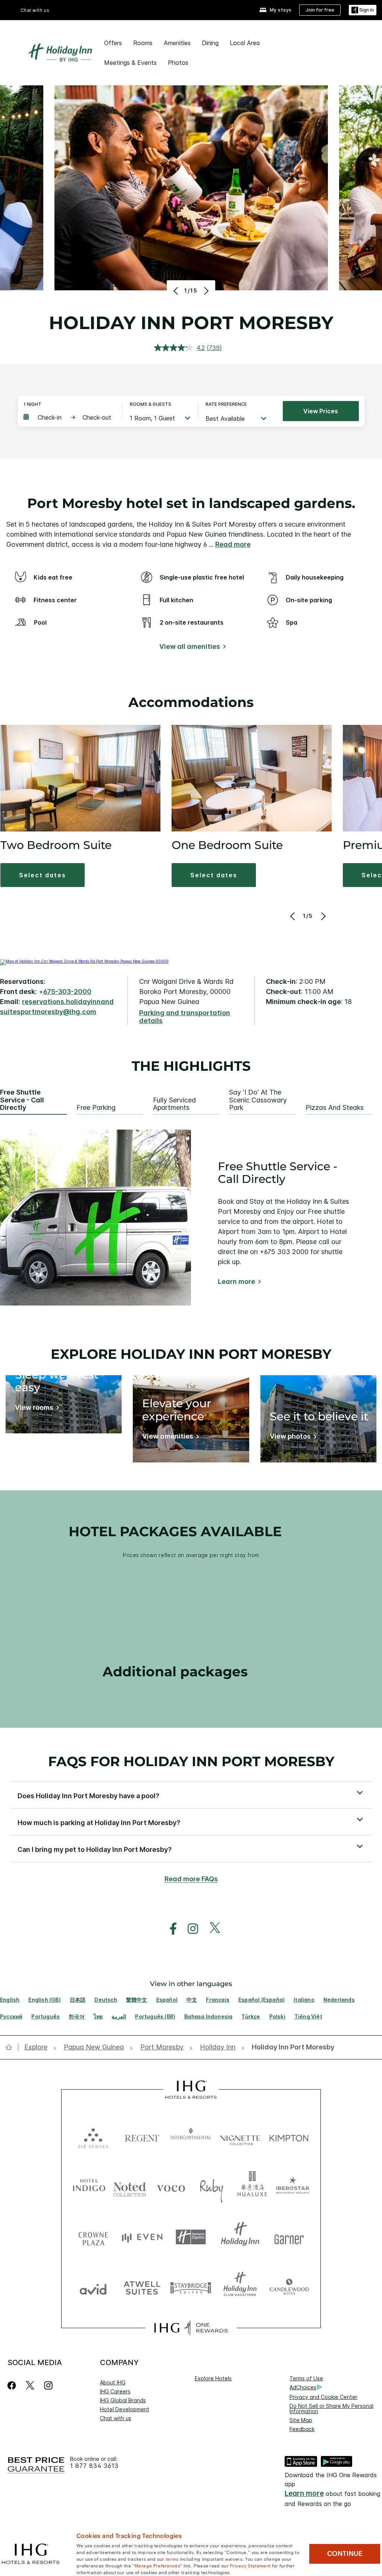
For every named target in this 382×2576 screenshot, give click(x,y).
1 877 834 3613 (94, 2466)
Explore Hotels (213, 2378)
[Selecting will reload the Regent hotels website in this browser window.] (142, 2136)
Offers (113, 43)
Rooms (143, 43)
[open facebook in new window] (169, 1929)
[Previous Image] (177, 291)
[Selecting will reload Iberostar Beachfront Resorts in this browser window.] (293, 2187)
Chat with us (116, 2418)
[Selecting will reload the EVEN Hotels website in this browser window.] (142, 2237)
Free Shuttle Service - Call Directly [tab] (22, 1100)
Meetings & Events (130, 63)
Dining (210, 43)
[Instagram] (48, 2385)
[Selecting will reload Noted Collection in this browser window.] (130, 2187)
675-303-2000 (67, 992)
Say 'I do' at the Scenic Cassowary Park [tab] (258, 1100)
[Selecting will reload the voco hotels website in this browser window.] (171, 2187)
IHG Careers (115, 2391)
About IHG (113, 2382)
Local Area (245, 43)
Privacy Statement (250, 2565)
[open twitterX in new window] (211, 1929)
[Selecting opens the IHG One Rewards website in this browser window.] (191, 2328)
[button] (363, 10)
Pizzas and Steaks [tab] (335, 1108)
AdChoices (303, 2387)
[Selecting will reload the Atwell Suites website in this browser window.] (142, 2287)
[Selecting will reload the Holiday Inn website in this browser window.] (240, 2237)
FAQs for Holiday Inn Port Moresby (191, 1761)
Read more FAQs (191, 1879)
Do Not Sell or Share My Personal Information (331, 2408)
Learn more (237, 1281)
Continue (345, 2554)
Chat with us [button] (35, 10)
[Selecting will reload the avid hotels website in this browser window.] (93, 2287)
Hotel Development (125, 2409)
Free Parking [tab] (96, 1108)
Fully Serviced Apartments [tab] (174, 1104)
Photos (178, 63)
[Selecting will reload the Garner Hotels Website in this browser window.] (289, 2237)
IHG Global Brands (123, 2400)
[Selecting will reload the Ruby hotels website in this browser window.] (212, 2187)
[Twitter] (30, 2385)
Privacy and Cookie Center (323, 2397)
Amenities (177, 43)
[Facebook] (13, 2385)
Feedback (302, 2429)
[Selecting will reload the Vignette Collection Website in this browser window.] (240, 2136)
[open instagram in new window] (189, 1929)
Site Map (301, 2420)
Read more (233, 544)
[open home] (12, 2047)
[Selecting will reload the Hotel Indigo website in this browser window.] (89, 2187)
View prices (321, 411)
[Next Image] (205, 291)
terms (172, 2558)
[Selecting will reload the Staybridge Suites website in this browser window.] (191, 2287)
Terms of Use (306, 2378)
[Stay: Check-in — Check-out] (69, 417)
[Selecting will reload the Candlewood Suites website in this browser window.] (289, 2287)
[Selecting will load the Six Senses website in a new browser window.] (93, 2136)
